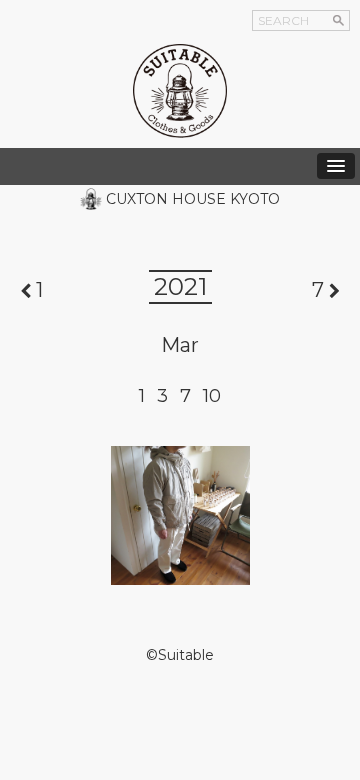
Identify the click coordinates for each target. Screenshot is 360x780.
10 (212, 396)
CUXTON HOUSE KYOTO (193, 199)
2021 (180, 286)
